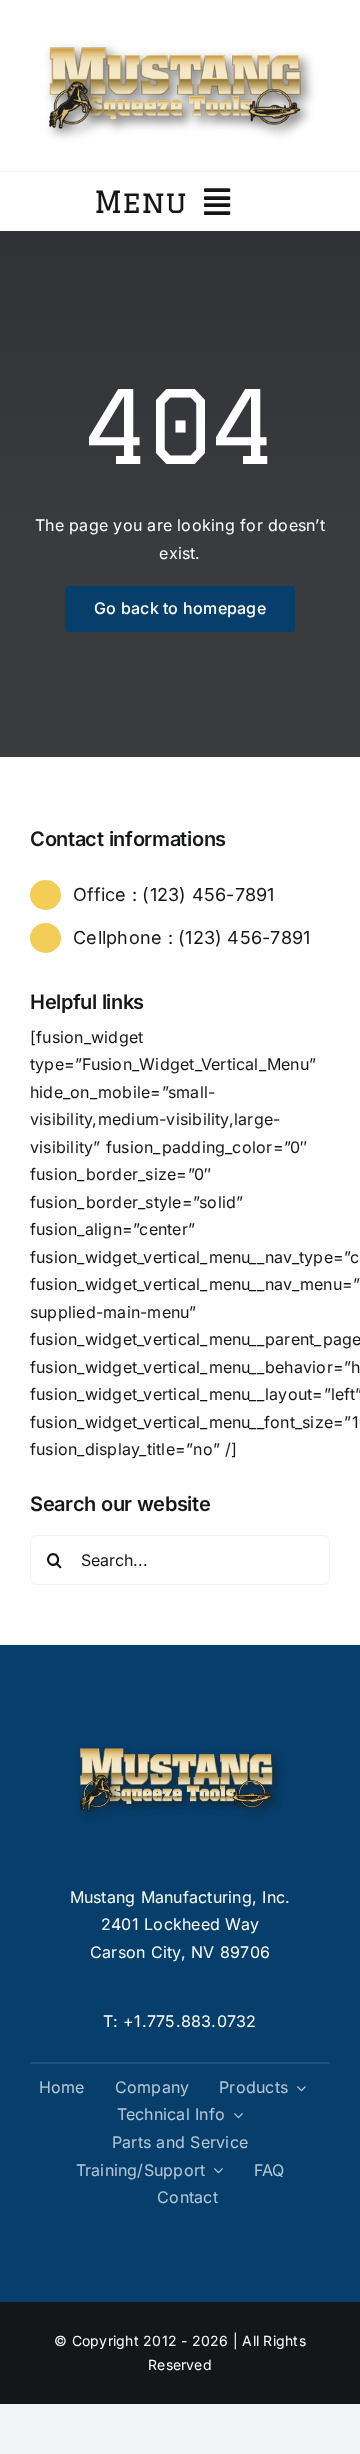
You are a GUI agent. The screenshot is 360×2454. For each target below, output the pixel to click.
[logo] (180, 38)
